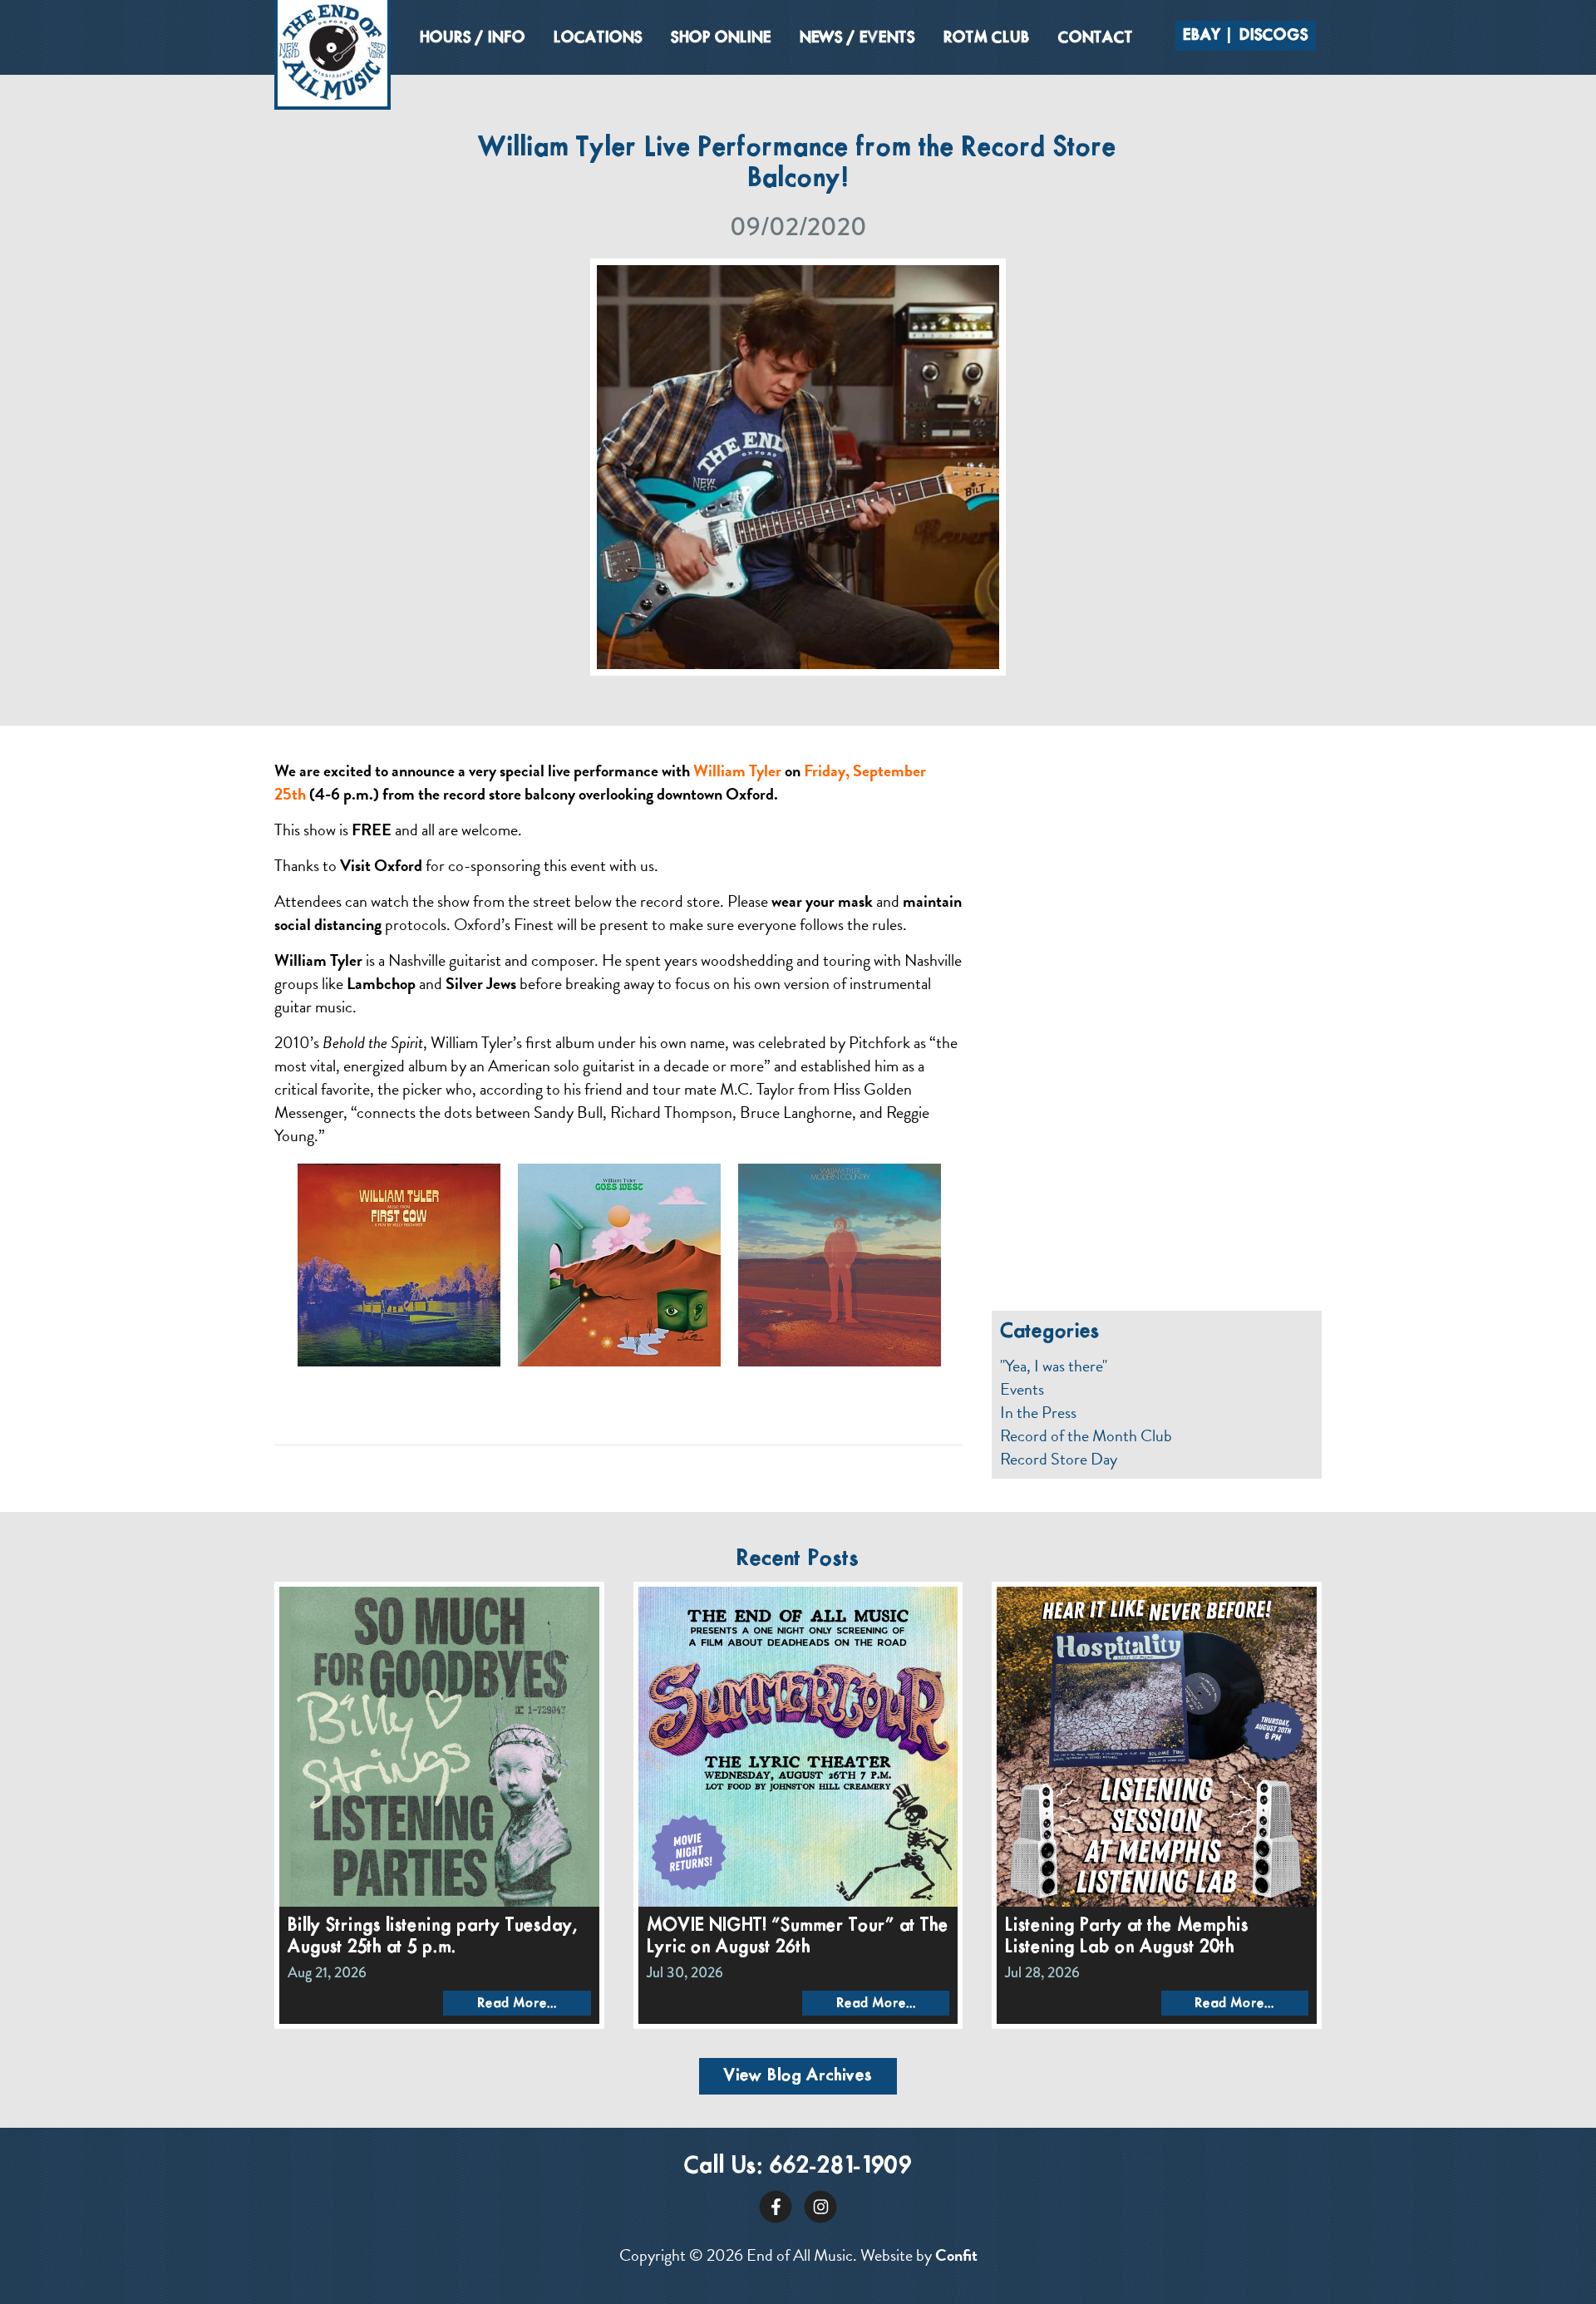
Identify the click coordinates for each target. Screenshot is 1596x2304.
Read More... (517, 2004)
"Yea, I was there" (1054, 1366)
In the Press (1038, 1412)
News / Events (857, 38)
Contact (1096, 38)
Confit (956, 2255)
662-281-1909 (841, 2166)
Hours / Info (473, 38)
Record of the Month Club (1086, 1435)
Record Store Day (1059, 1459)
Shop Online (721, 38)
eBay (1202, 36)
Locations (598, 38)
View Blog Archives (798, 2076)
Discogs (1274, 36)
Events (1022, 1389)
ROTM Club (987, 38)
